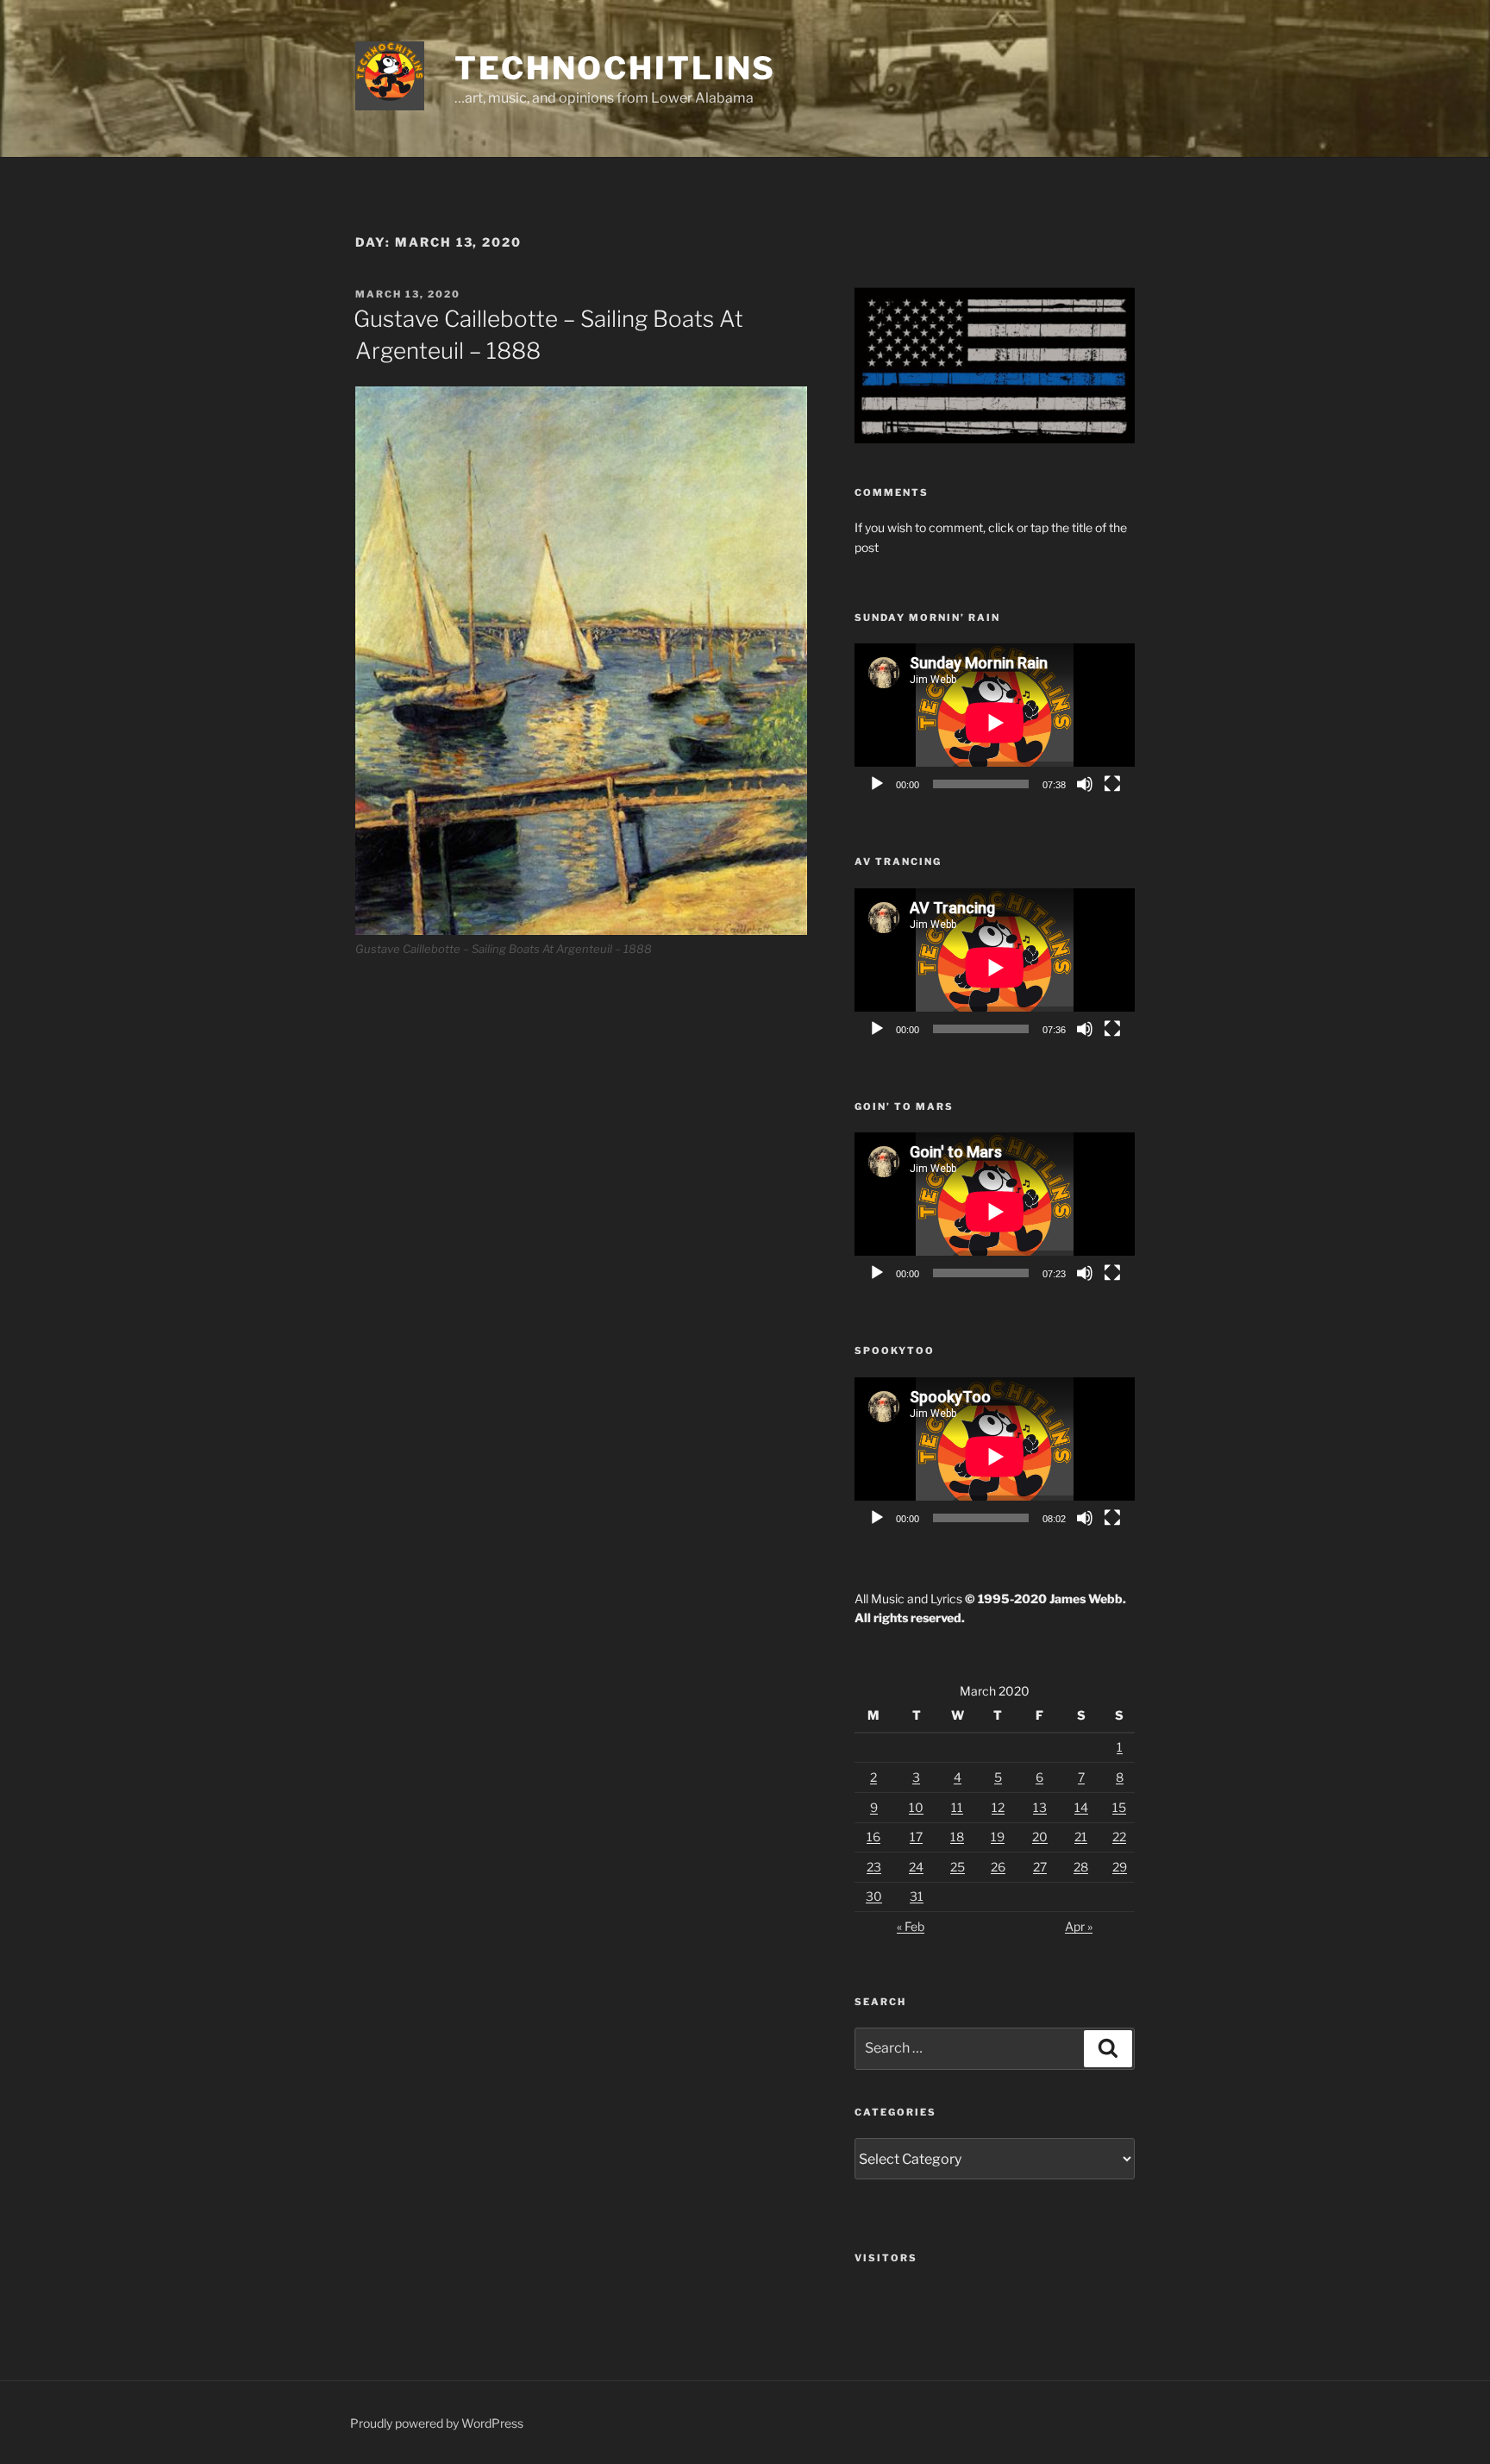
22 (1119, 1837)
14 (1081, 1807)
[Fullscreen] (1112, 784)
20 (1040, 1837)
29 (1120, 1867)
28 (1081, 1867)
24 (916, 1867)
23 (874, 1867)
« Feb (911, 1926)
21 (1081, 1837)
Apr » (1079, 1926)
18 (957, 1837)
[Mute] (1085, 784)
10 (916, 1807)
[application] (995, 722)
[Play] (877, 784)
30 (874, 1896)
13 (1040, 1807)
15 (1119, 1807)
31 (917, 1896)
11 (957, 1807)
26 (998, 1867)
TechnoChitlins (615, 68)
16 (873, 1837)
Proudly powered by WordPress (437, 2423)
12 (998, 1807)
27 (1040, 1867)
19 (998, 1837)
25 (958, 1867)
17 (916, 1837)
